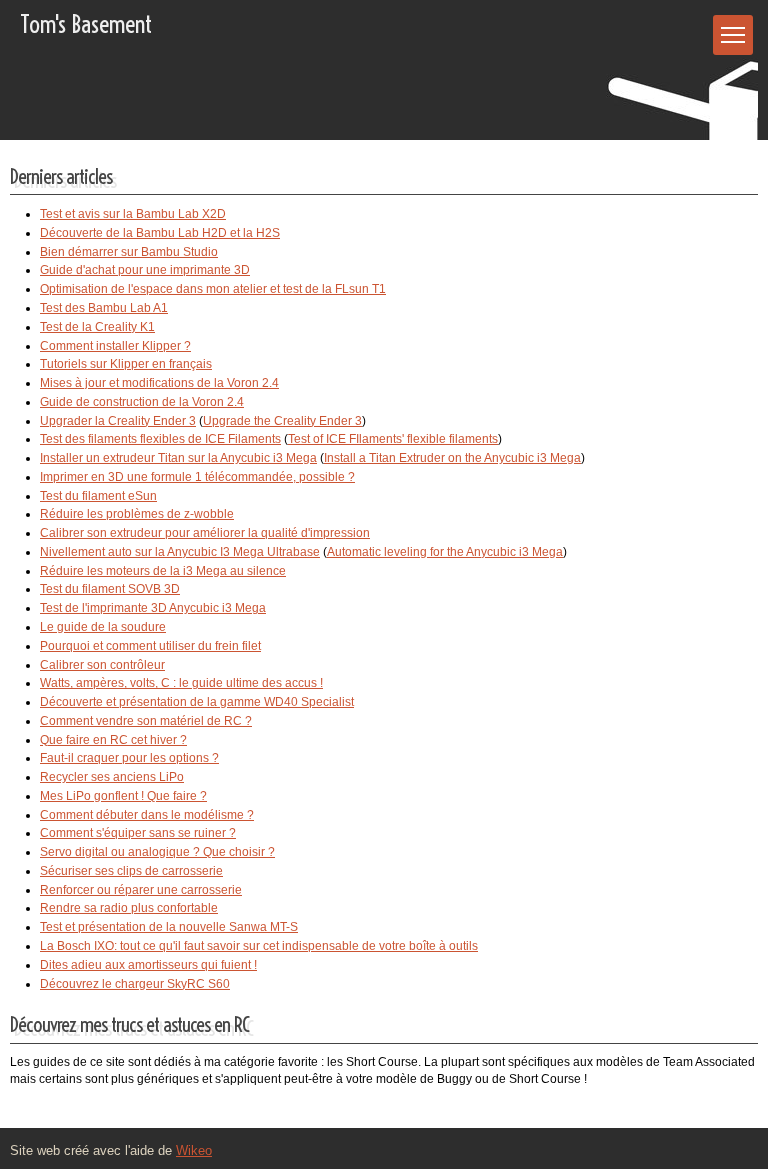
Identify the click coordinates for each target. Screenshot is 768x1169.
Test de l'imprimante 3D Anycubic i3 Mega (153, 608)
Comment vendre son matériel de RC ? (146, 721)
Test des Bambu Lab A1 (104, 308)
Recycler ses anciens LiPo (112, 777)
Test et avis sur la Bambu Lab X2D (133, 214)
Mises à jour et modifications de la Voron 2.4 (159, 383)
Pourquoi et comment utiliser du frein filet (150, 646)
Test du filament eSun (98, 496)
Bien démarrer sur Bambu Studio (129, 252)
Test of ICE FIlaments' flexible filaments (393, 439)
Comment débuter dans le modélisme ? (147, 815)
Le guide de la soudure (103, 627)
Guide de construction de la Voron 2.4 (142, 402)
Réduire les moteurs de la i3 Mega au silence (163, 571)
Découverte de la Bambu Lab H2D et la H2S (160, 233)
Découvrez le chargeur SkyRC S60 (135, 984)
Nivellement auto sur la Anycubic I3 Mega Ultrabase (180, 552)
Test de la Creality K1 (97, 327)
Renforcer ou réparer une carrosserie (141, 890)
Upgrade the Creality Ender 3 (282, 421)
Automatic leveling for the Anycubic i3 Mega (445, 552)
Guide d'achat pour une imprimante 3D (145, 270)
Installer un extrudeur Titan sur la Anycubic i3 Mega (178, 458)
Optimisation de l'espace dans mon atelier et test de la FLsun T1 (213, 289)
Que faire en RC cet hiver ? (113, 740)
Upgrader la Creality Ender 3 (118, 421)
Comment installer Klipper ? (115, 346)
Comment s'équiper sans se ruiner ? (138, 833)
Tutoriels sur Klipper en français (126, 364)
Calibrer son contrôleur (102, 665)
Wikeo (194, 1150)
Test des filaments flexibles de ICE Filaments (160, 439)
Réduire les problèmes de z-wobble (137, 514)
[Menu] (733, 35)
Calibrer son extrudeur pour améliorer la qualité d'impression (205, 533)
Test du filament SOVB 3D (110, 589)
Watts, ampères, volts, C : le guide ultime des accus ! (181, 683)
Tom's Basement (86, 24)
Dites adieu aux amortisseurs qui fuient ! (148, 965)
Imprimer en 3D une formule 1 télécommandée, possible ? (197, 477)
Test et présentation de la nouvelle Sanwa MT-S (169, 927)
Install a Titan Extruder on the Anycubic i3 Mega (452, 458)
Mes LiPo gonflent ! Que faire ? (123, 796)
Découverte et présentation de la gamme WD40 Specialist (197, 702)
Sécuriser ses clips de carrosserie (131, 871)
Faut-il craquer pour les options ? (129, 758)
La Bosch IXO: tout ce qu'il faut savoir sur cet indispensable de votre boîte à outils (259, 946)
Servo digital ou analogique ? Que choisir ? (157, 852)
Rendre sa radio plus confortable (129, 908)
